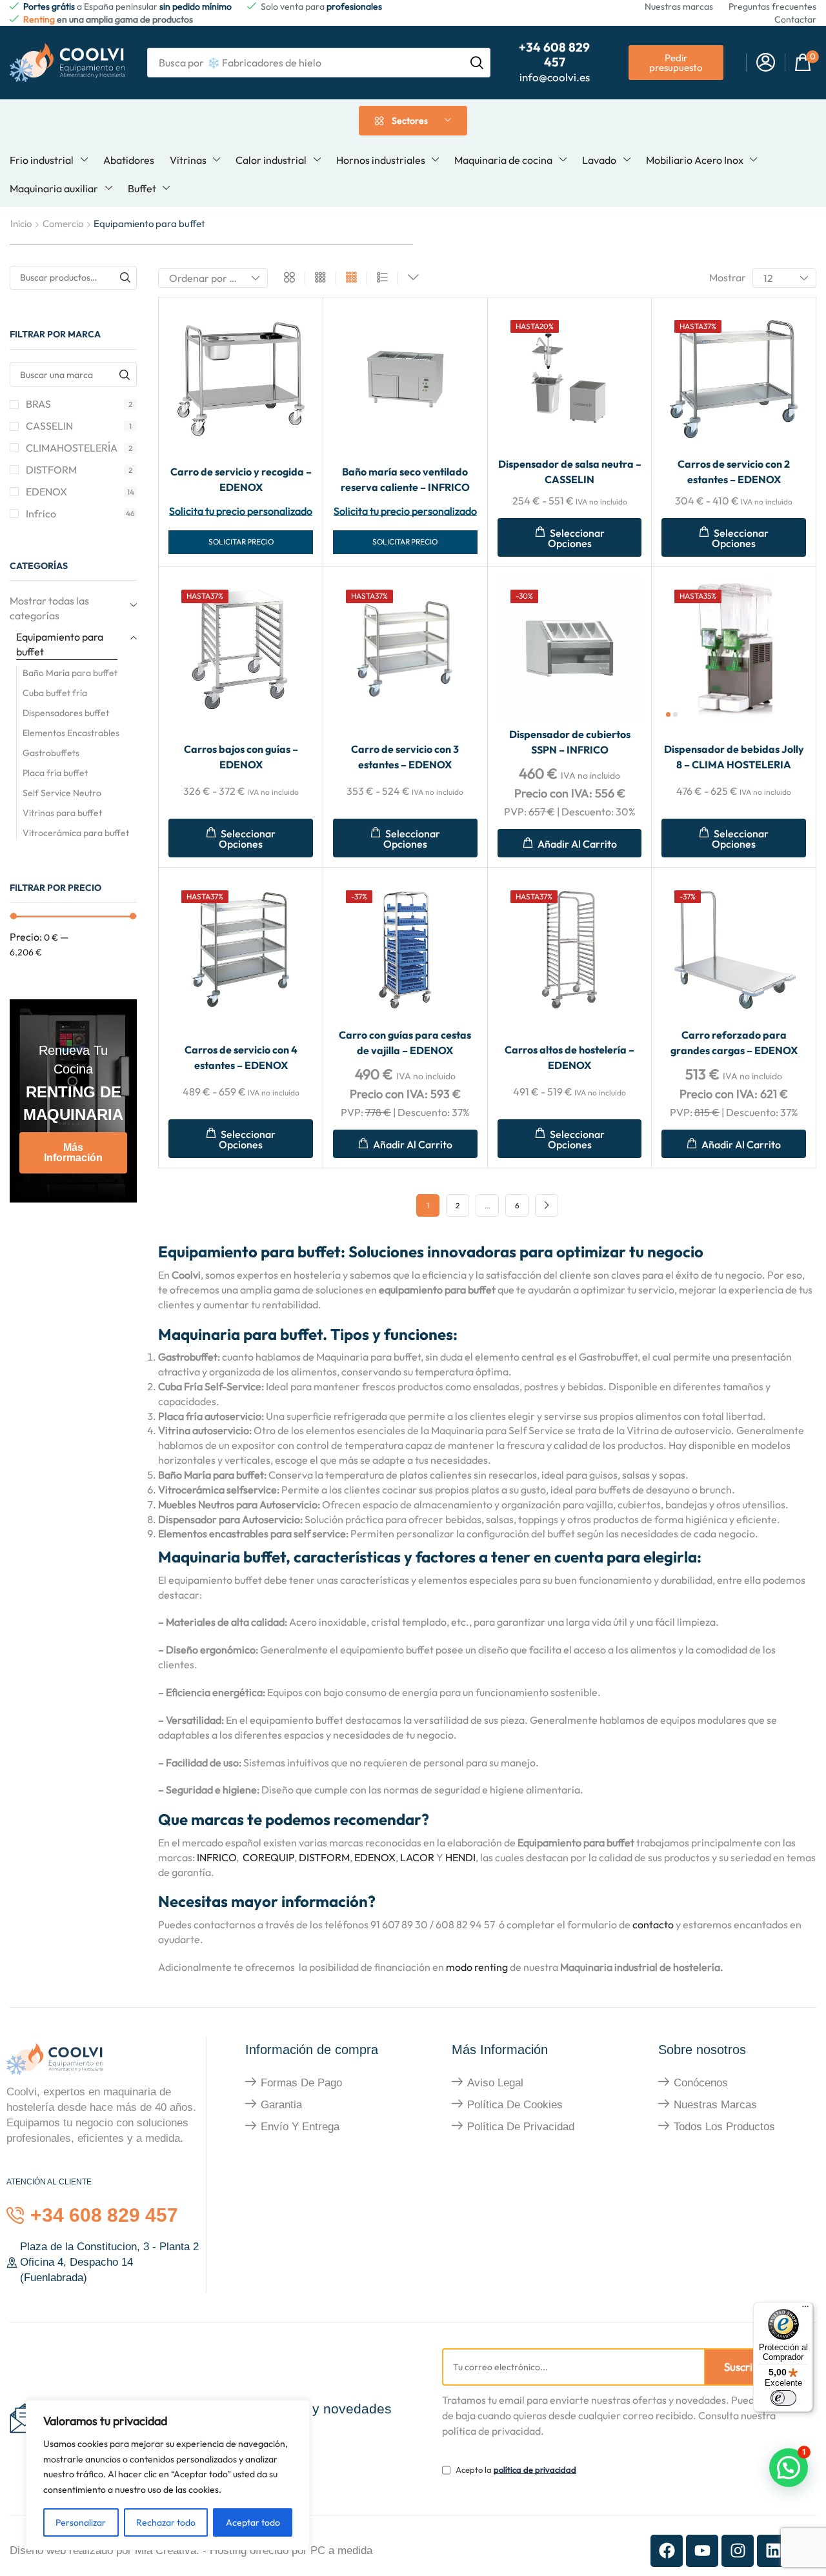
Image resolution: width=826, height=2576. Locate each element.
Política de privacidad (521, 2127)
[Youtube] (702, 2551)
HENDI (460, 1857)
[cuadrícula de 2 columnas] (289, 278)
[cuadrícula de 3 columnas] (320, 278)
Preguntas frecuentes (772, 6)
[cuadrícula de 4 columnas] (351, 278)
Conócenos (701, 2083)
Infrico (80, 514)
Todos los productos (724, 2127)
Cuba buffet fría (55, 693)
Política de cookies (515, 2105)
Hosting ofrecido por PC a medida (291, 2551)
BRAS (79, 404)
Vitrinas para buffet (62, 813)
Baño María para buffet (70, 673)
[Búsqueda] (477, 63)
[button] (766, 63)
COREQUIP (268, 1857)
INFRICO (217, 1857)
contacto (653, 1924)
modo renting (478, 1967)
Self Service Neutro (62, 793)
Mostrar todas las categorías (49, 608)
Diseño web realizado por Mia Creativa (103, 2551)
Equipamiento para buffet (60, 644)
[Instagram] (738, 2551)
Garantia (281, 2105)
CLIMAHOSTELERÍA (79, 448)
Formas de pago (301, 2083)
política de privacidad (535, 2470)
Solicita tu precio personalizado (241, 511)
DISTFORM (79, 470)
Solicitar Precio (241, 542)
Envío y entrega (300, 2127)
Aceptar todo (253, 2522)
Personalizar (81, 2522)
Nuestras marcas (679, 6)
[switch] (783, 2398)
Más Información (73, 1153)
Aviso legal (495, 2083)
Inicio (21, 224)
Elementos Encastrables (71, 733)
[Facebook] (667, 2551)
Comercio (63, 224)
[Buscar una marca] (124, 374)
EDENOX (80, 492)
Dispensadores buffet (66, 713)
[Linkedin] (773, 2551)
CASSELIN (79, 426)
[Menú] (805, 2310)
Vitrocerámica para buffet (76, 833)
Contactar (795, 19)
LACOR (417, 1857)
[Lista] (382, 278)
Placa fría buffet (55, 773)
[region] (168, 2475)
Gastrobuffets (51, 753)
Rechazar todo (166, 2522)
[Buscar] (125, 278)
